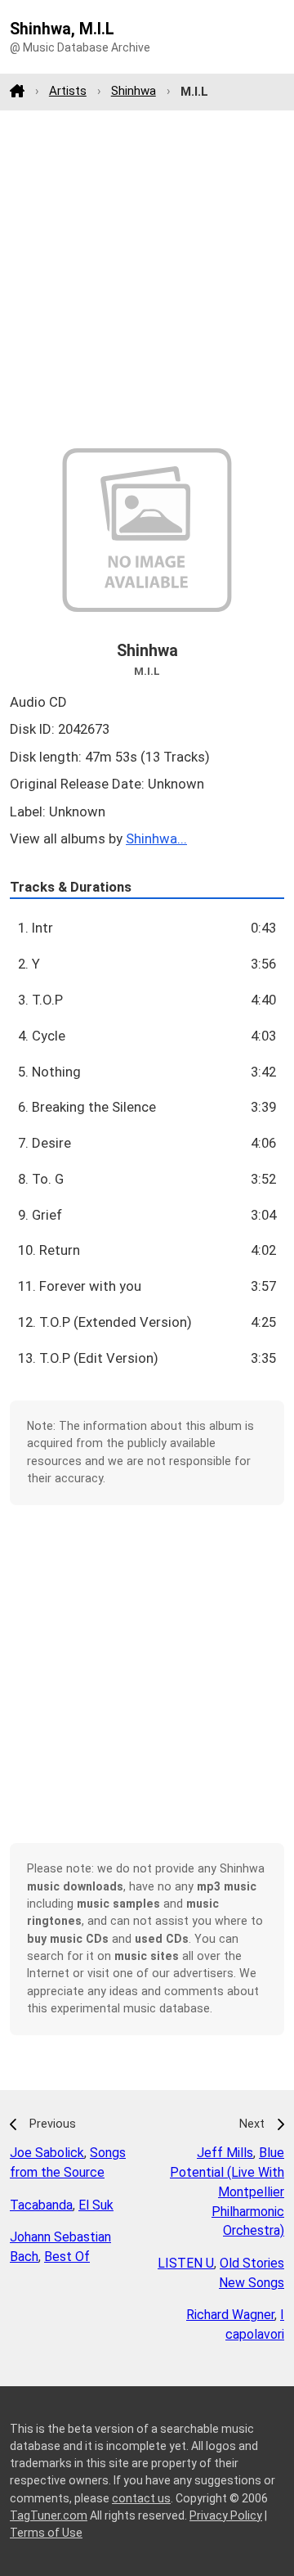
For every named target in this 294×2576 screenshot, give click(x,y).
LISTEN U (186, 2263)
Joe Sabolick (47, 2153)
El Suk (96, 2205)
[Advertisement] (147, 279)
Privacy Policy (226, 2515)
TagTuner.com (49, 2515)
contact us (141, 2498)
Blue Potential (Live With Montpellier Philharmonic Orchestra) (227, 2192)
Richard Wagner (230, 2315)
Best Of (67, 2257)
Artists (68, 91)
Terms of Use (46, 2533)
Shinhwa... (156, 838)
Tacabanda (41, 2205)
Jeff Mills (225, 2153)
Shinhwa (134, 91)
